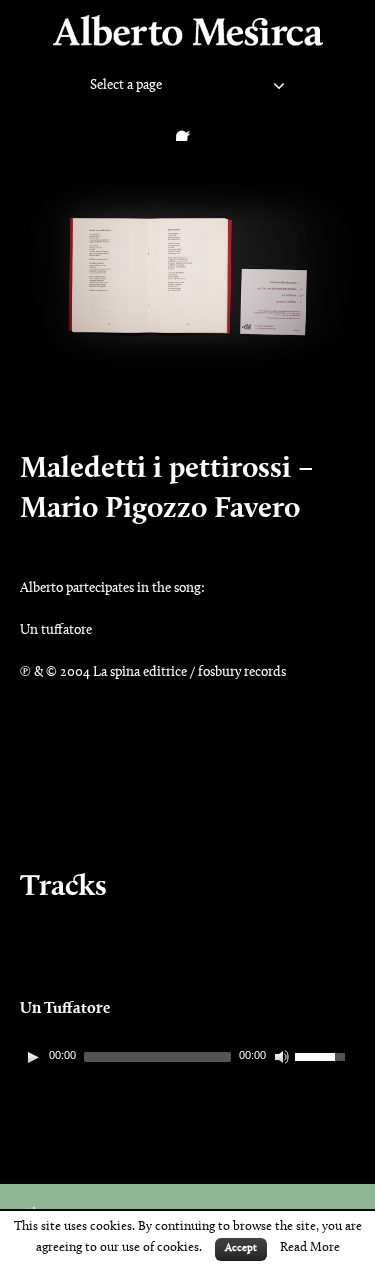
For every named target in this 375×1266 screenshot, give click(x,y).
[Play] (33, 1057)
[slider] (325, 1055)
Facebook (188, 129)
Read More (310, 1247)
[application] (187, 1057)
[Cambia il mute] (282, 1057)
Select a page (126, 86)
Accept (241, 1248)
